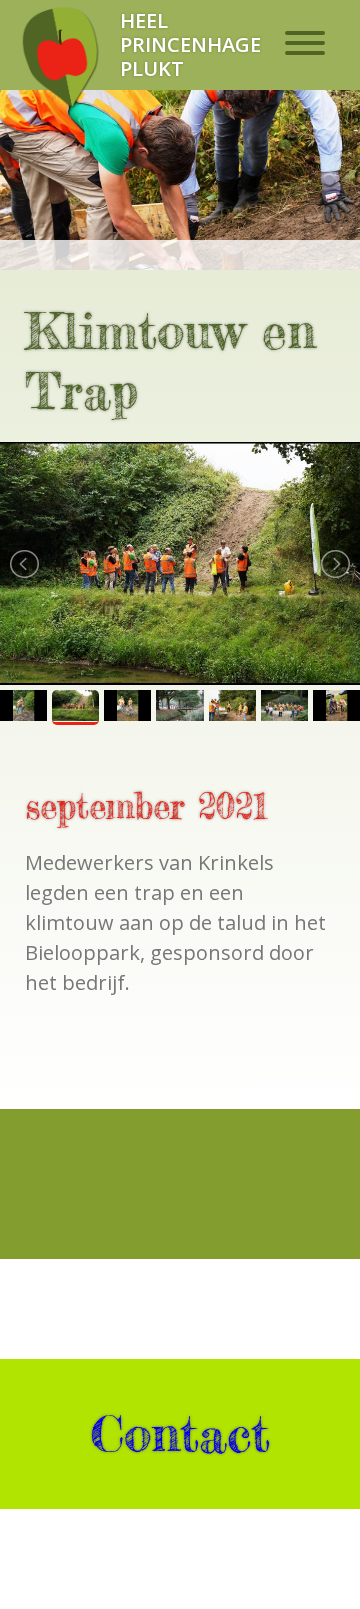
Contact (180, 1434)
